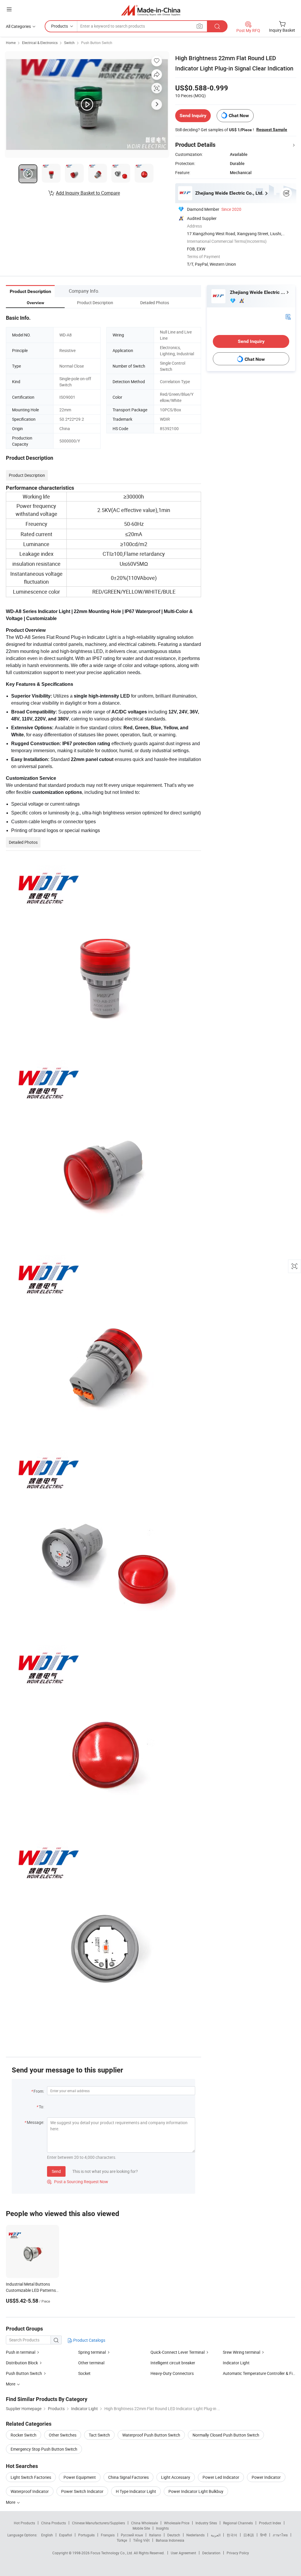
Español (66, 2535)
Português (86, 2535)
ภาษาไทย (280, 2535)
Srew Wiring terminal (241, 2352)
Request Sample (272, 129)
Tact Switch (99, 2435)
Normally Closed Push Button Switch (226, 2435)
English (47, 2535)
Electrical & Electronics (40, 43)
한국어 (232, 2535)
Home (11, 43)
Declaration (211, 2553)
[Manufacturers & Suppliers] (151, 10)
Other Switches (63, 2435)
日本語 (249, 2535)
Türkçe (122, 2540)
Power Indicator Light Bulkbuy (196, 2491)
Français (108, 2535)
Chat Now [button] (239, 116)
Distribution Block (22, 2363)
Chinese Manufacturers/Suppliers (98, 2523)
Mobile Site (141, 2528)
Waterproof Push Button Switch (151, 2435)
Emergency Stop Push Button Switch (44, 2449)
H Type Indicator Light (136, 2491)
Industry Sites (206, 2523)
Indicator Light (236, 2363)
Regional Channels (238, 2523)
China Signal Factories (128, 2477)
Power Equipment (80, 2477)
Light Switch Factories (31, 2477)
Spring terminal (92, 2352)
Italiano (155, 2535)
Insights (162, 2528)
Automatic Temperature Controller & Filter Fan (259, 2373)
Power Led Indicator (221, 2477)
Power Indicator (266, 2477)
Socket (84, 2373)
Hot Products (24, 2523)
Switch (69, 43)
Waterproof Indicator (30, 2491)
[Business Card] (288, 316)
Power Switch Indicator (82, 2491)
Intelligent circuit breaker (173, 2363)
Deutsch (174, 2535)
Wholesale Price (177, 2523)
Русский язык (132, 2535)
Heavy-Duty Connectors (172, 2373)
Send (56, 2171)
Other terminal (91, 2363)
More (11, 2502)
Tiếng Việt (141, 2540)
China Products (53, 2523)
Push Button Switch (97, 43)
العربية (216, 2535)
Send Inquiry (193, 116)
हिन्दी (263, 2535)
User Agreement (183, 2553)
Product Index (270, 2523)
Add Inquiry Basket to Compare (88, 193)
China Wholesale (144, 2523)
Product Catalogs (89, 2340)
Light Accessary (176, 2477)
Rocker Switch (24, 2435)
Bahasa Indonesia (170, 2540)
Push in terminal (21, 2352)
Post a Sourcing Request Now (78, 2182)
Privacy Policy (238, 2553)
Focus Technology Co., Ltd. (112, 2553)
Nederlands (195, 2535)
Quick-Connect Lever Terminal (178, 2352)
